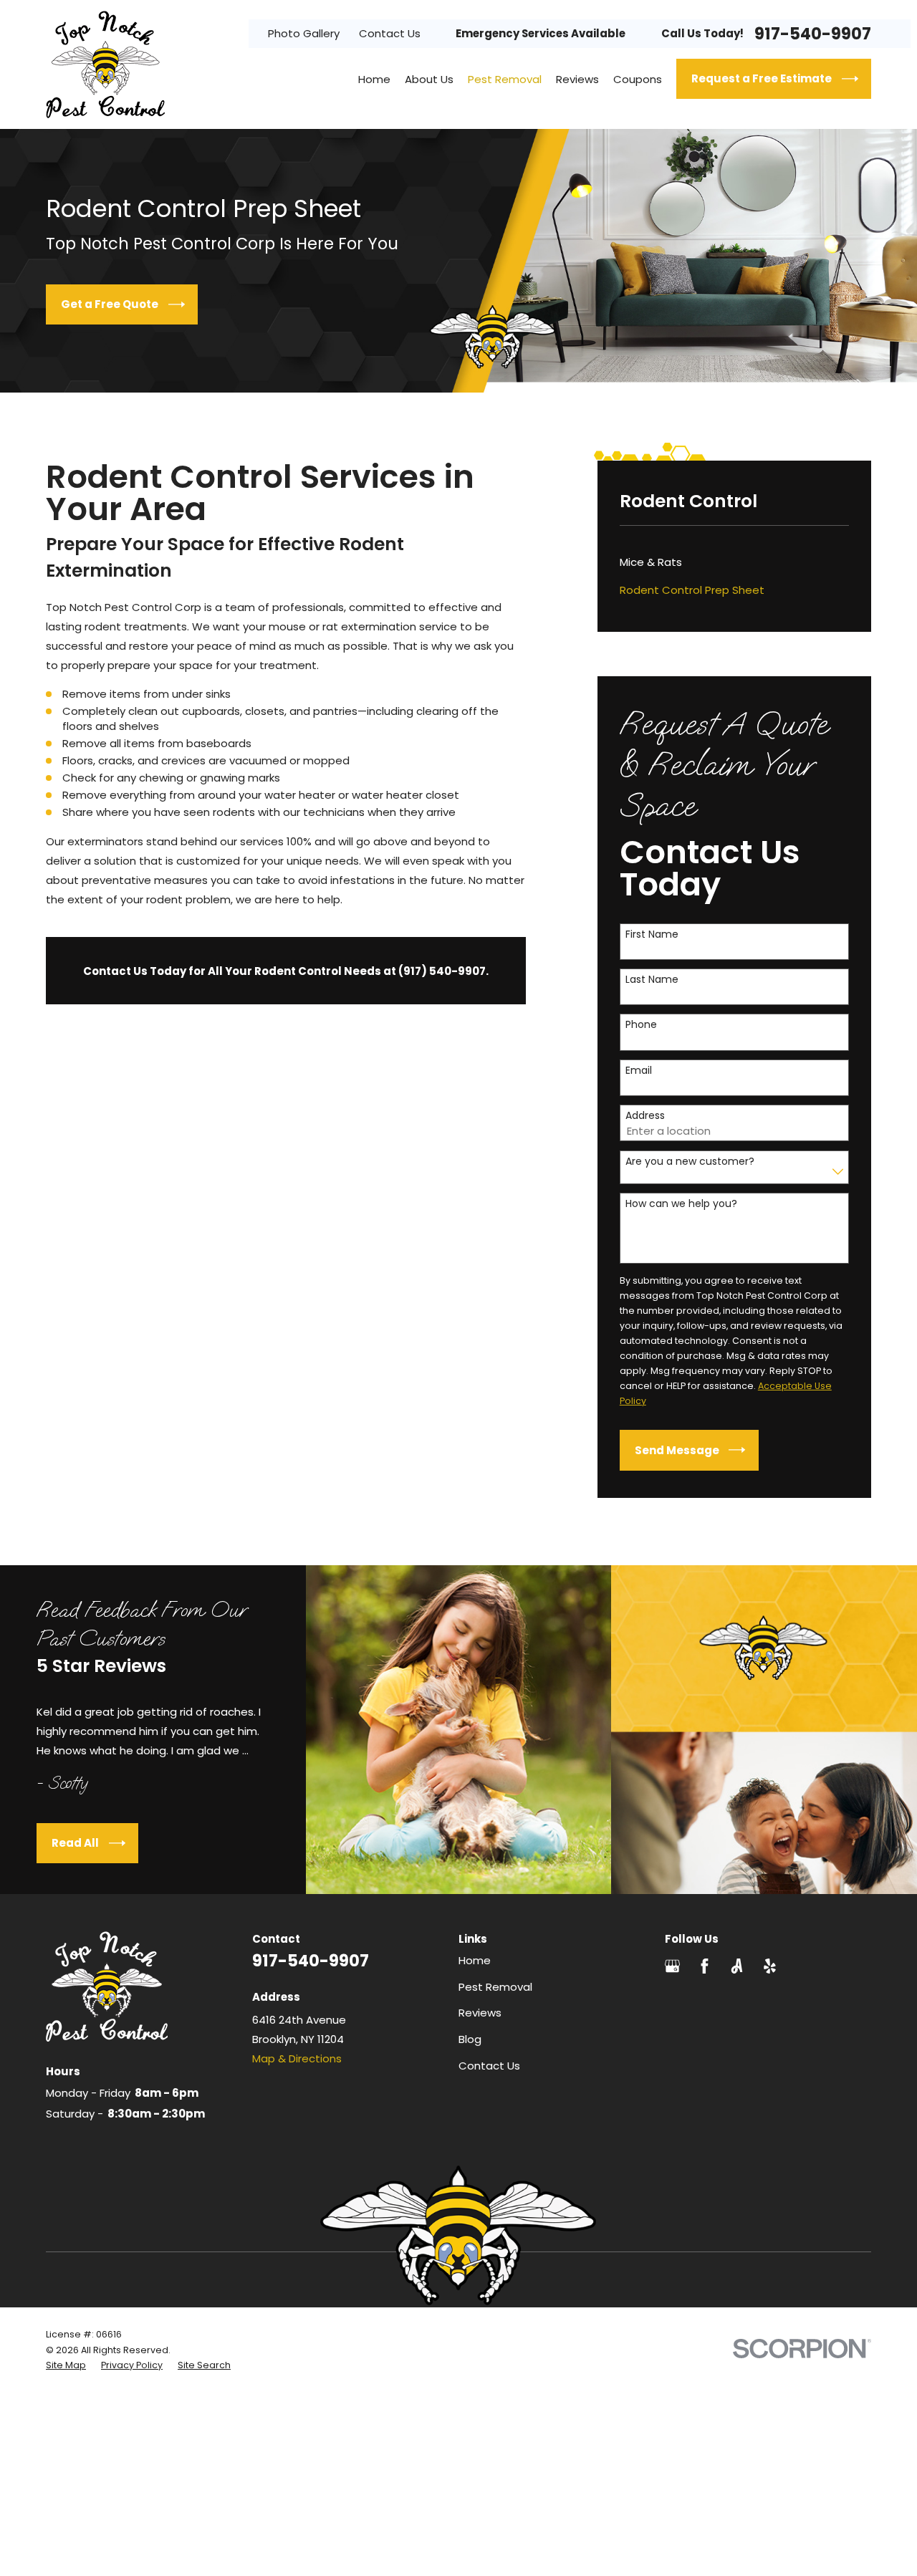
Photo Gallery (304, 33)
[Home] (105, 64)
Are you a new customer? (690, 1162)
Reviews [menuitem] (577, 79)
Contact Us (390, 33)
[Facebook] (705, 1966)
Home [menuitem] (374, 79)
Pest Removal (495, 1987)
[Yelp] (770, 1966)
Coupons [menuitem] (638, 79)
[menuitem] (735, 562)
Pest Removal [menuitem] (505, 79)
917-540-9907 (813, 34)
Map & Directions (297, 2058)
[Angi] (737, 1966)
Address (645, 1116)
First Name (652, 934)
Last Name (652, 980)
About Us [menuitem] (429, 79)
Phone (641, 1025)
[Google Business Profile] (672, 1966)
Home (475, 1960)
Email (639, 1071)
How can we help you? (681, 1204)
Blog (470, 2039)
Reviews (480, 2013)
